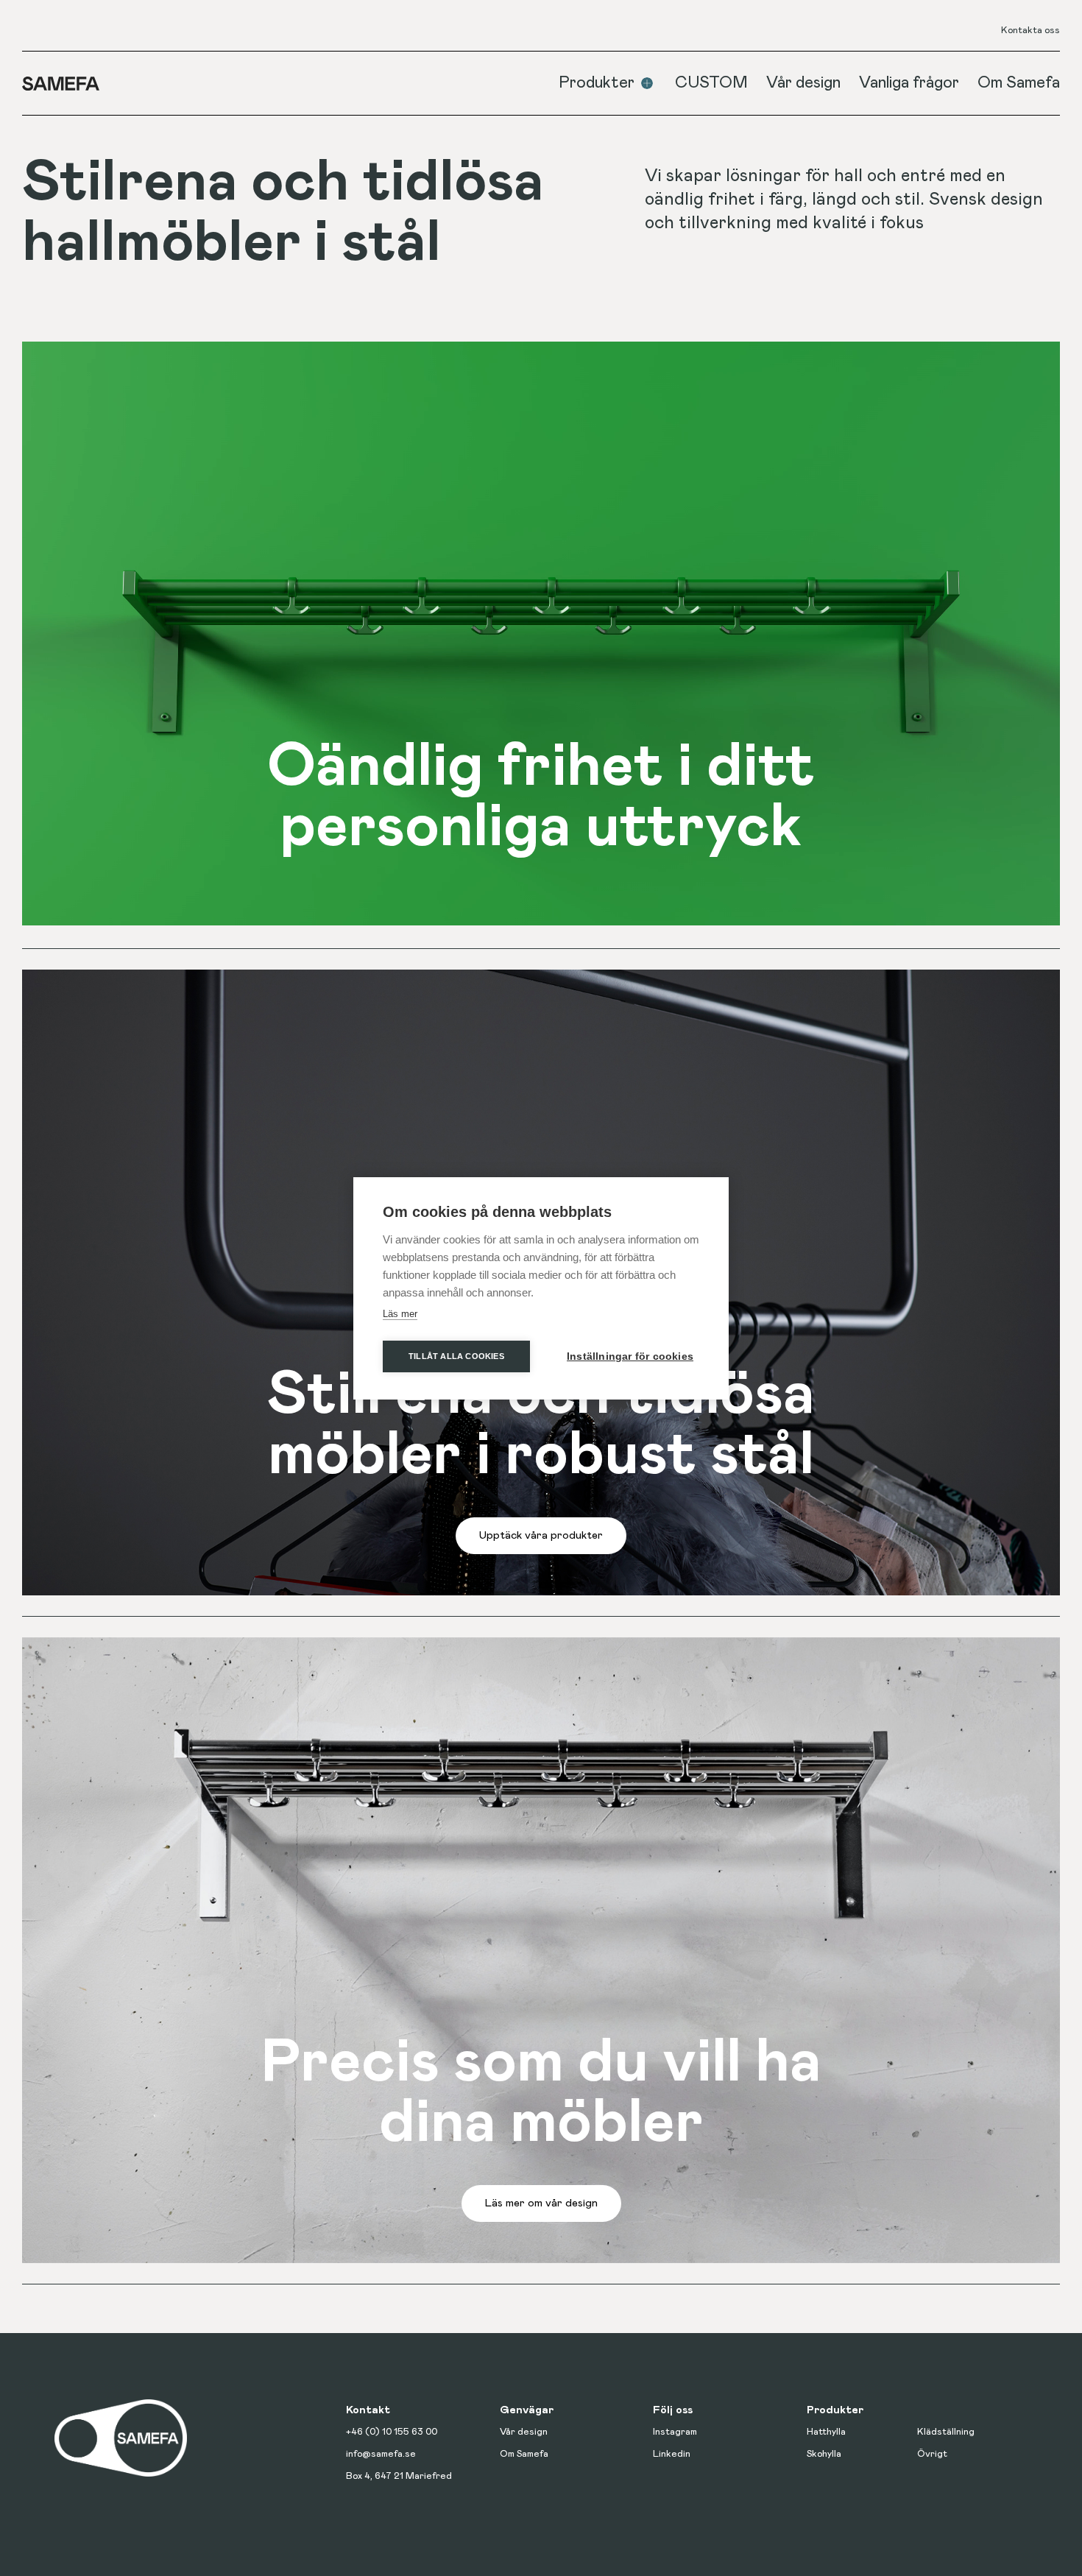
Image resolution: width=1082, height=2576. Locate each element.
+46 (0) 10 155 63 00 (392, 2432)
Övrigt (932, 2454)
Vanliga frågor (909, 83)
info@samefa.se (381, 2454)
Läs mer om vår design (541, 2203)
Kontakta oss (1030, 31)
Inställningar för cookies (630, 1356)
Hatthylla (826, 2432)
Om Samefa (1019, 83)
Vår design (803, 83)
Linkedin (672, 2454)
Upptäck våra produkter (541, 1535)
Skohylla (824, 2454)
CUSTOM (711, 83)
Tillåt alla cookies (456, 1356)
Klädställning (946, 2432)
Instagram (675, 2432)
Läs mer (400, 1314)
